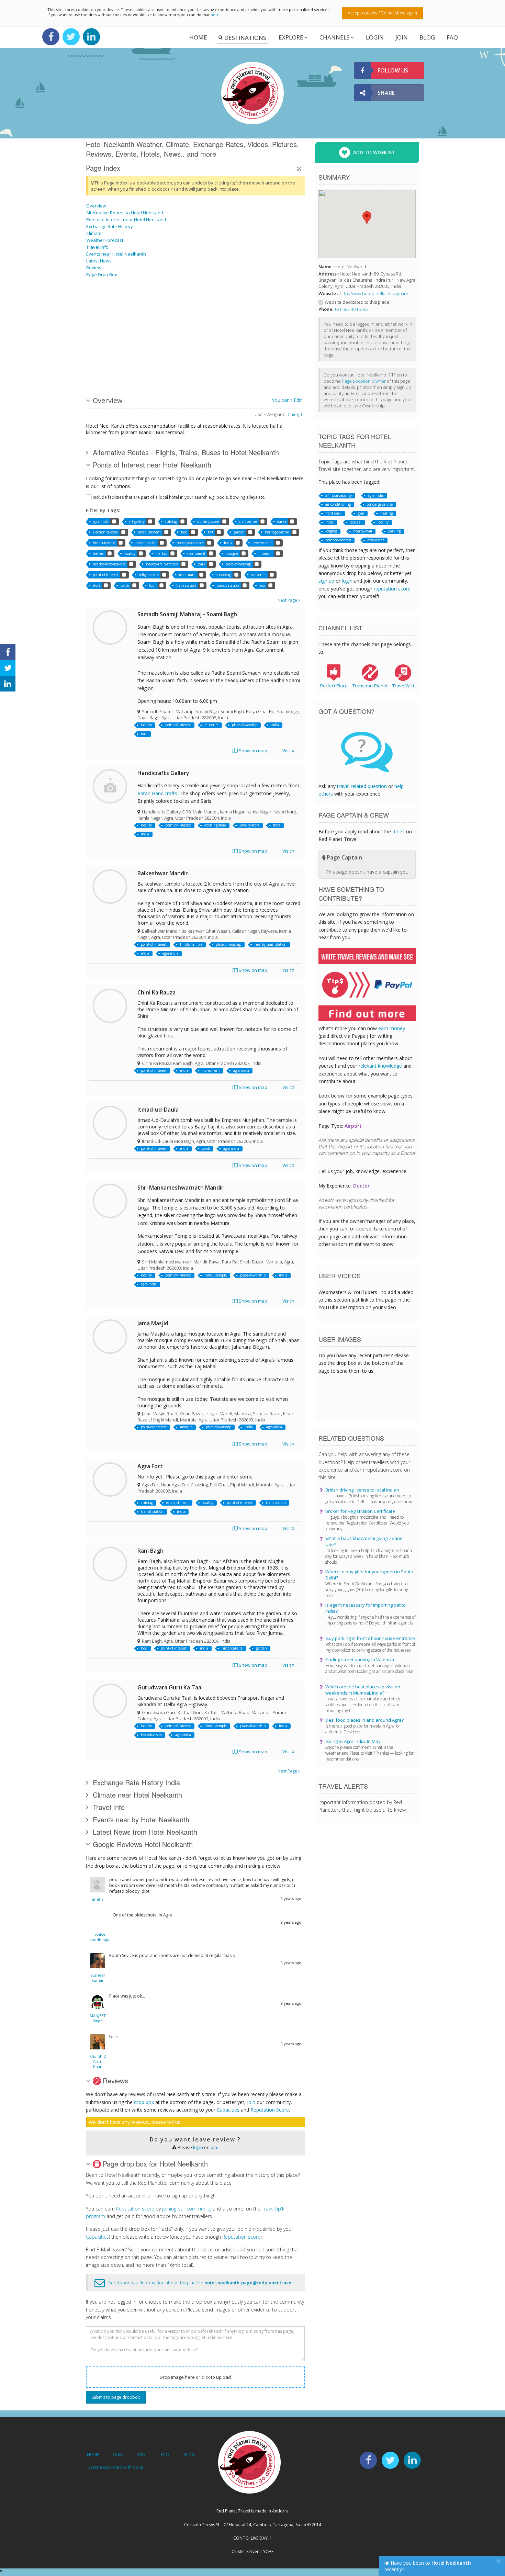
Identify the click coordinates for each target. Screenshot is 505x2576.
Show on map (252, 751)
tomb (125, 585)
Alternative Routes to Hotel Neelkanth (125, 213)
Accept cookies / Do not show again (382, 13)
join (251, 2102)
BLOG (189, 2455)
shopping (223, 575)
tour (153, 585)
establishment (149, 532)
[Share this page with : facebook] (8, 652)
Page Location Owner (364, 381)
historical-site (146, 543)
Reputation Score (270, 2110)
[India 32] (208, 359)
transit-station (228, 585)
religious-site (149, 575)
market (161, 553)
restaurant (187, 575)
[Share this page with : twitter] (8, 668)
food (184, 532)
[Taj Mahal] (104, 307)
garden (239, 532)
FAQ (452, 37)
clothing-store (208, 521)
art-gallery (137, 521)
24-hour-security (339, 495)
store (97, 585)
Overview (96, 206)
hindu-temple (104, 543)
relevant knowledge (380, 1066)
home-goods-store (190, 543)
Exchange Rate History (110, 226)
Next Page (288, 600)
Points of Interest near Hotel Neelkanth (127, 220)
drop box (144, 2102)
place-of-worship (238, 564)
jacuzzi (356, 522)
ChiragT (295, 414)
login (198, 2147)
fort (211, 532)
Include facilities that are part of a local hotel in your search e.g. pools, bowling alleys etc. (179, 497)
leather (98, 553)
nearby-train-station (162, 564)
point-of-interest (106, 575)
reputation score (392, 589)
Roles (399, 831)
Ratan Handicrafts (157, 793)
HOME (93, 2455)
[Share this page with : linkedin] (8, 684)
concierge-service (380, 504)
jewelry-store (262, 543)
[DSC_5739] (138, 307)
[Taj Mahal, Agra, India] (208, 307)
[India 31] (260, 307)
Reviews (95, 268)
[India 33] (173, 359)
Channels (335, 37)
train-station (186, 585)
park (202, 564)
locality (130, 553)
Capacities (228, 2110)
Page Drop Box (102, 274)
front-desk (333, 513)
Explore (291, 37)
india (228, 543)
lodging (331, 531)
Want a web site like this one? (117, 2467)
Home (198, 37)
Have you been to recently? (428, 2566)
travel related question (362, 786)
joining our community (187, 2209)
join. (214, 2147)
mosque (232, 553)
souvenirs (259, 575)
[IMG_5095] (260, 359)
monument (196, 553)
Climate (94, 233)
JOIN (402, 37)
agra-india (101, 521)
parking (394, 531)
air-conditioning (338, 504)
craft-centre (248, 521)
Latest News (99, 261)
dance (282, 521)
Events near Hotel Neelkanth (116, 254)
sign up (326, 581)
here (215, 15)
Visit (287, 751)
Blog (427, 37)
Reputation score (135, 2209)
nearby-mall (363, 531)
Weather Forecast (105, 240)
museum (265, 553)
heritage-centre (277, 532)
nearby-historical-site (109, 564)
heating (386, 513)
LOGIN (375, 37)
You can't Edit (287, 400)
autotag (171, 521)
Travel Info (97, 247)
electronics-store (105, 532)
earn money (392, 1028)
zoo (262, 585)
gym (361, 513)
